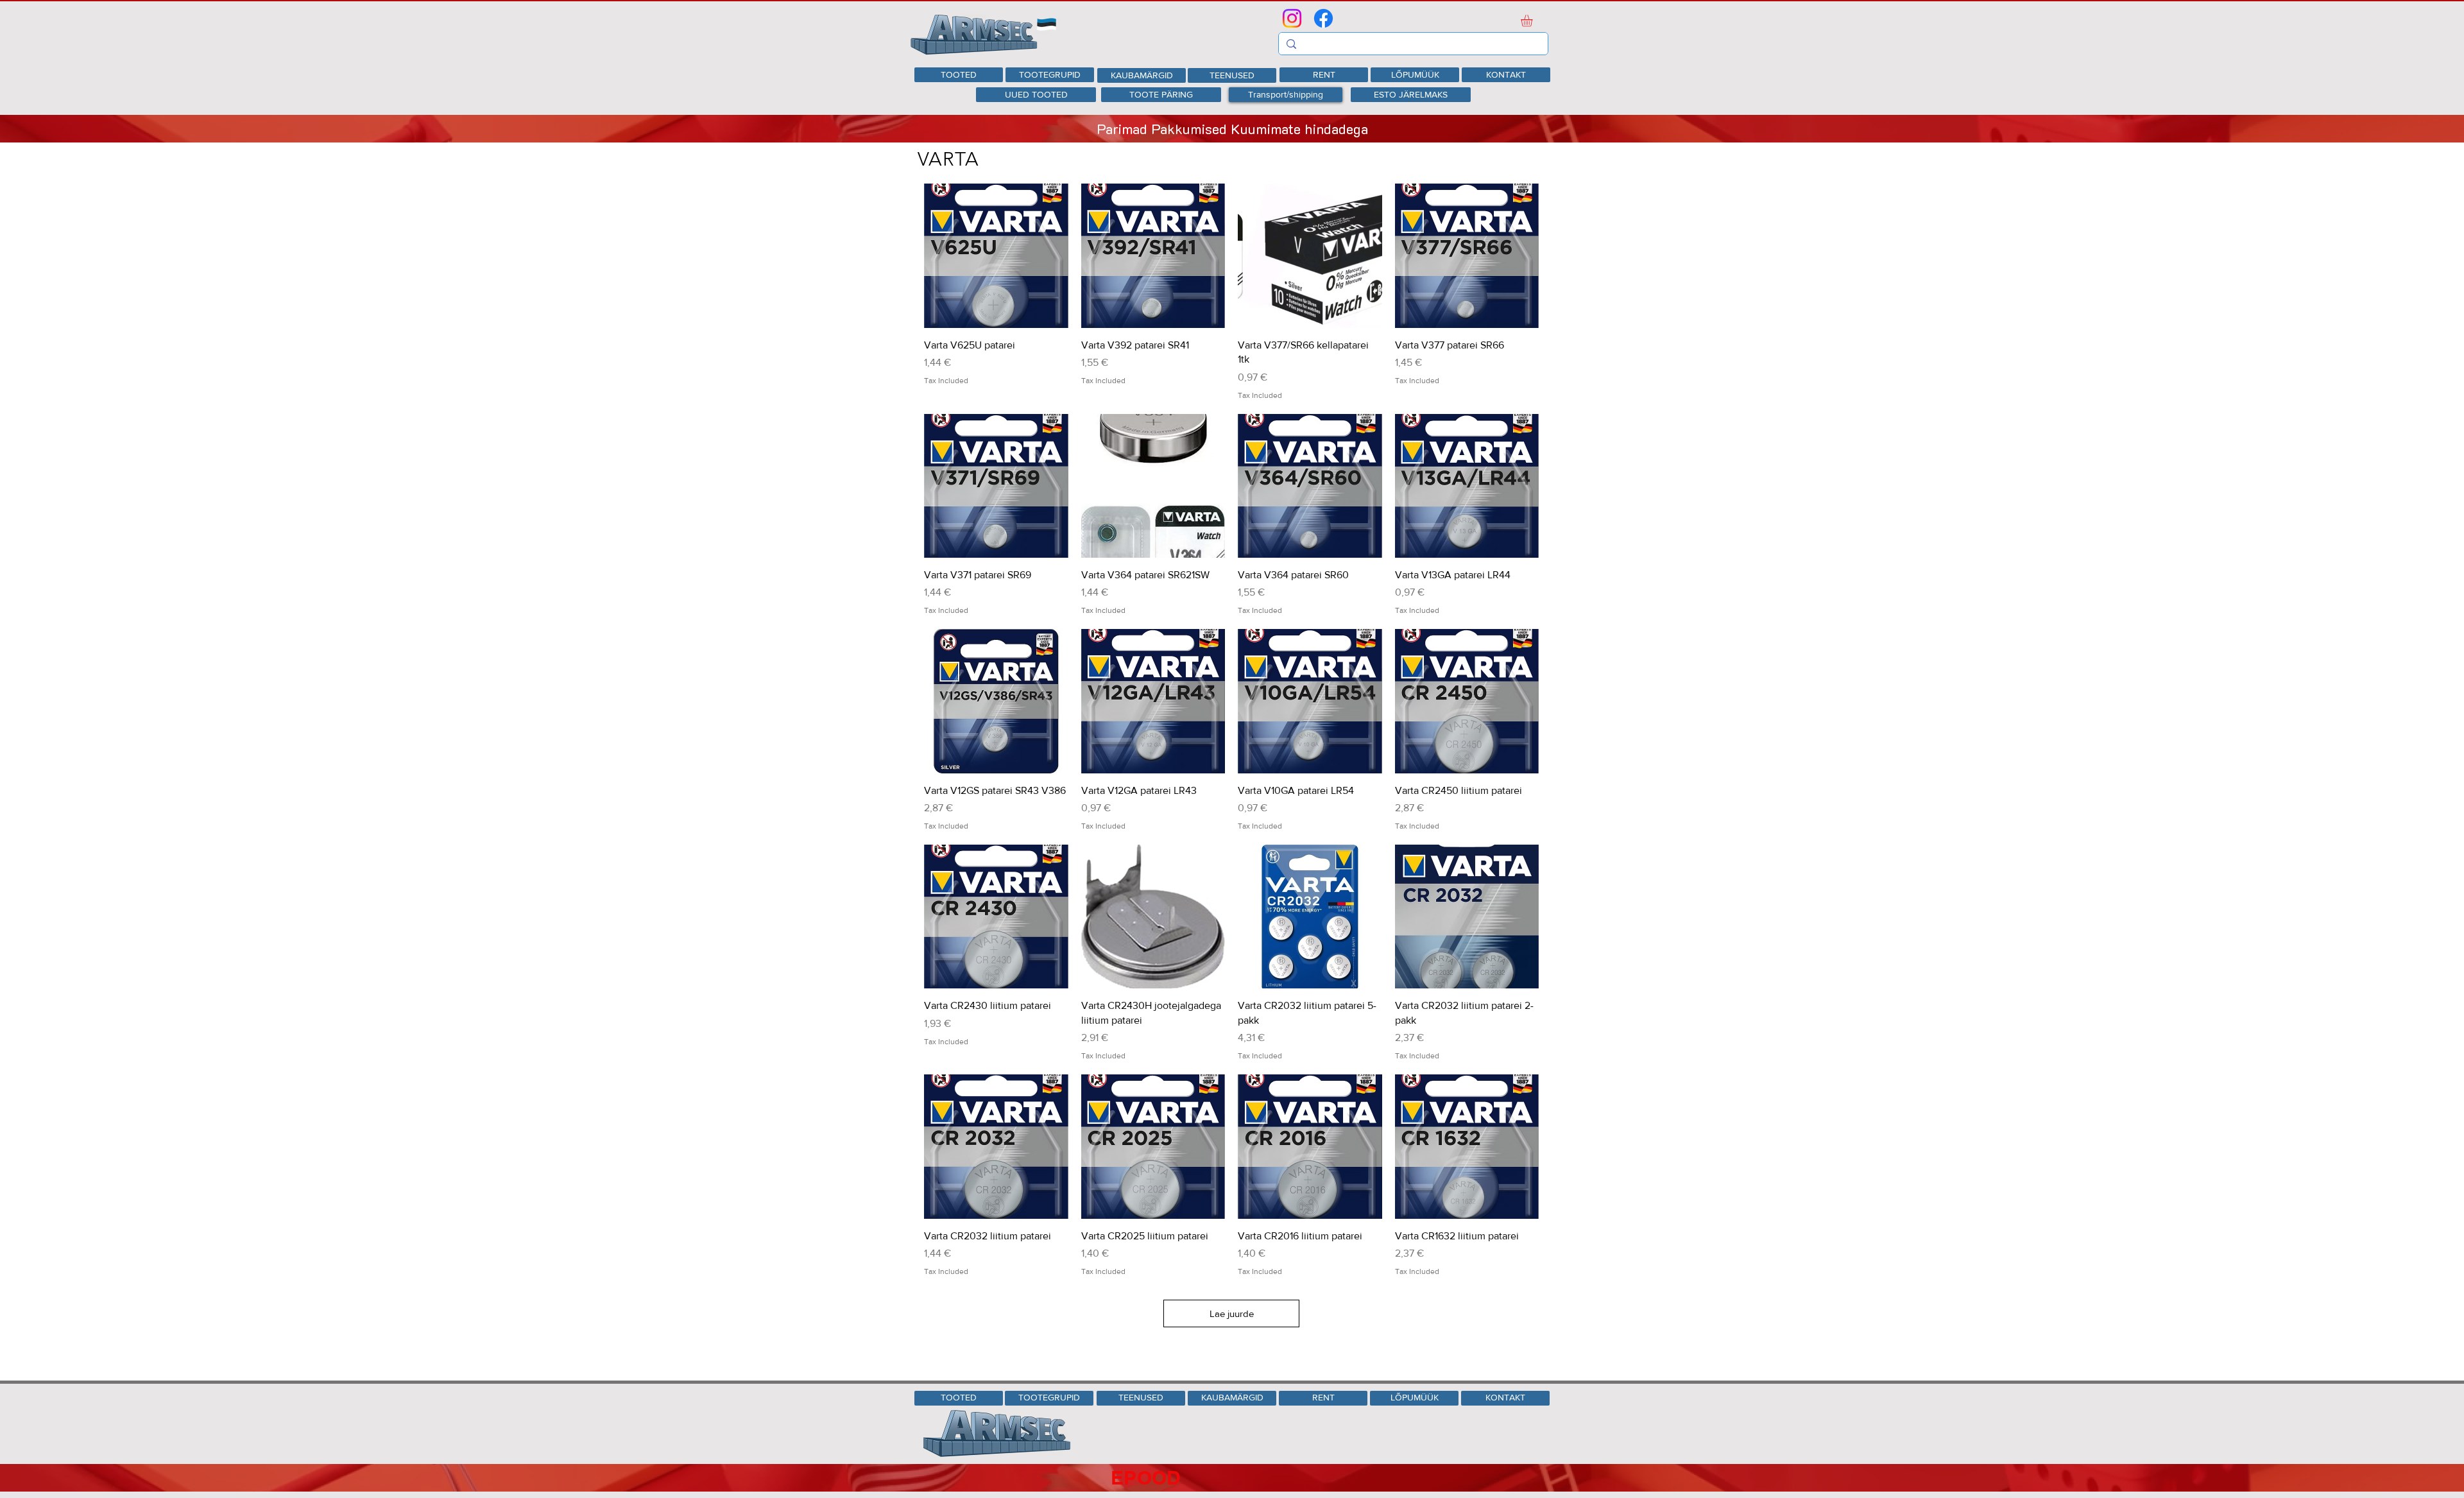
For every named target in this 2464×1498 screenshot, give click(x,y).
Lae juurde (1232, 1313)
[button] (1534, 21)
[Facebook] (1323, 18)
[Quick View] (996, 256)
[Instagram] (1292, 18)
